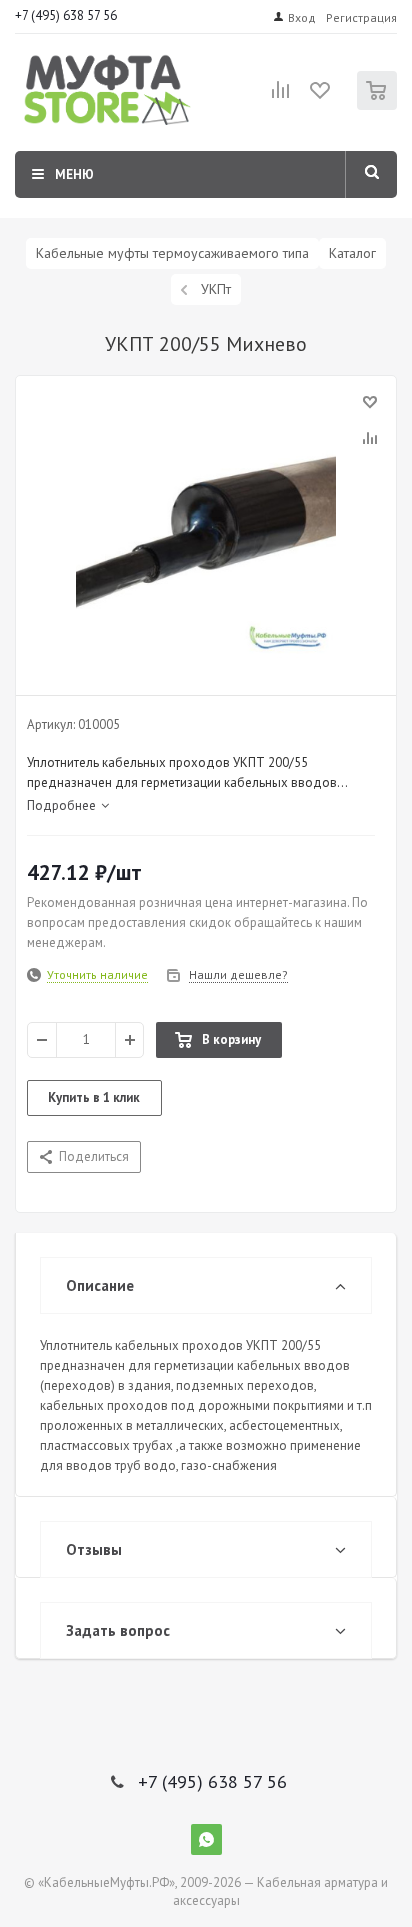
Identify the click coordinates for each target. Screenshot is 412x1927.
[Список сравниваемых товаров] (281, 98)
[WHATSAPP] (206, 1839)
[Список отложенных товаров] (321, 97)
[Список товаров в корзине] (379, 105)
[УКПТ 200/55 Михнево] (206, 531)
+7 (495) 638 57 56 (66, 15)
